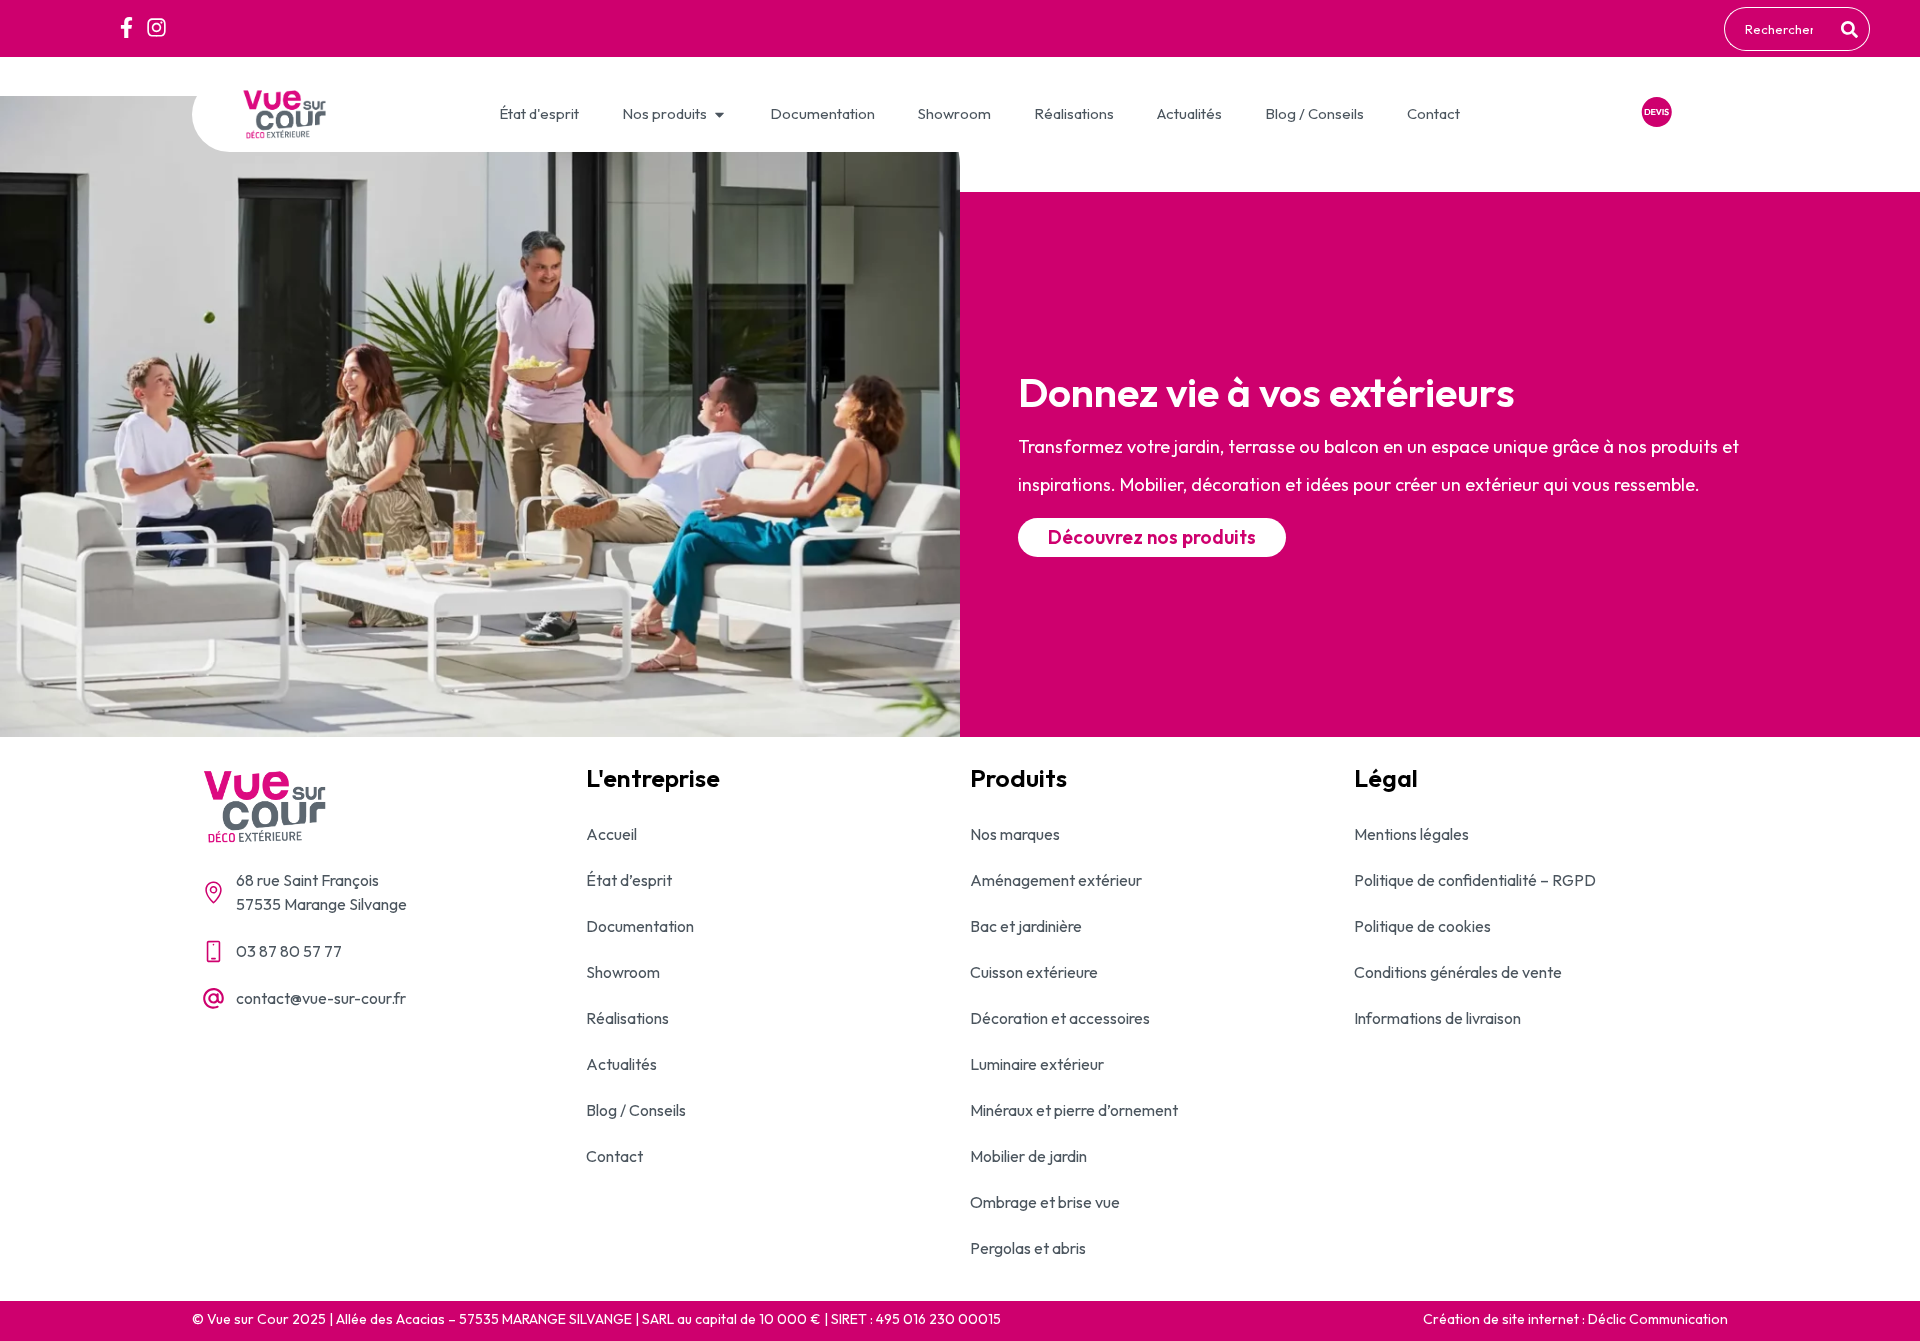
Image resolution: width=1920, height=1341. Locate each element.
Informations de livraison (1437, 1018)
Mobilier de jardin (1028, 1156)
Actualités (621, 1064)
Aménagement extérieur (1056, 880)
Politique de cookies (1422, 926)
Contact (614, 1156)
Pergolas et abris (1028, 1248)
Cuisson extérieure (1034, 972)
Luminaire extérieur (1037, 1064)
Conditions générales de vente (1458, 972)
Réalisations (627, 1018)
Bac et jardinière (1026, 926)
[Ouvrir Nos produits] (719, 114)
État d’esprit (629, 880)
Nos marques (1015, 834)
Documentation (640, 926)
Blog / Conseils (636, 1110)
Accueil (611, 834)
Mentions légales (1411, 834)
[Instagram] (156, 27)
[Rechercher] (1852, 29)
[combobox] (1779, 29)
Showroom (623, 972)
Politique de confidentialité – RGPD (1475, 880)
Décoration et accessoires (1060, 1018)
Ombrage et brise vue (1045, 1202)
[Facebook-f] (126, 27)
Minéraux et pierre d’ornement (1074, 1110)
